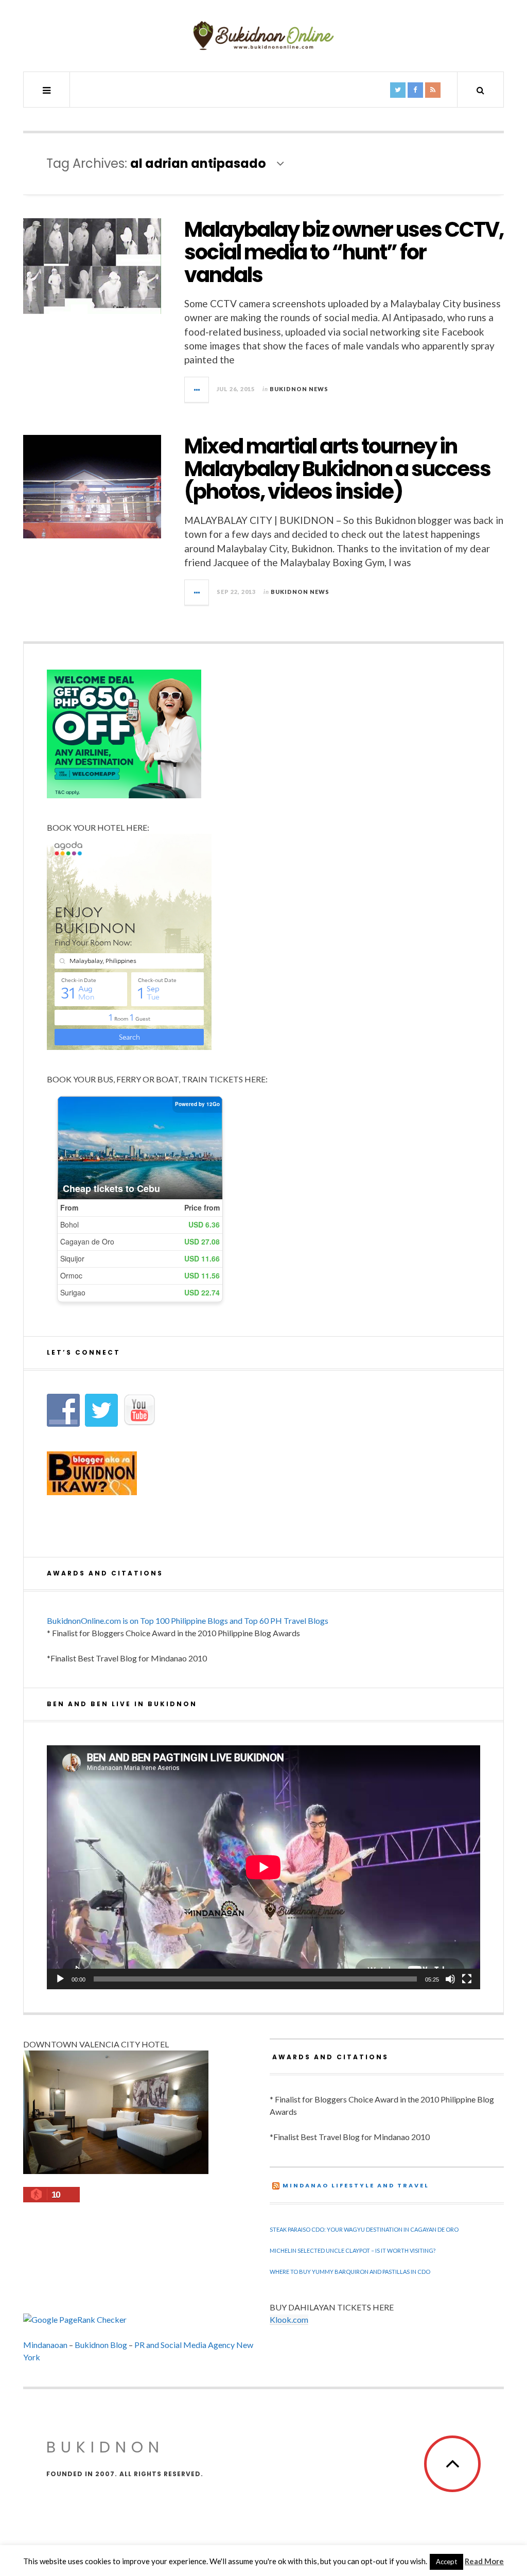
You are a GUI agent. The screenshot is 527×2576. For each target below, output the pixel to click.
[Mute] (450, 1979)
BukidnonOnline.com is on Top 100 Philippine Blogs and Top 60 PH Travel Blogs (188, 1620)
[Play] (60, 1979)
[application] (263, 1867)
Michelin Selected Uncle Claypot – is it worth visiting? (353, 2250)
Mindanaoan (45, 2345)
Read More (484, 2561)
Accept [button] (446, 2562)
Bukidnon (105, 2447)
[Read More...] (197, 390)
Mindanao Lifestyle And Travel (356, 2185)
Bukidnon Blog (101, 2345)
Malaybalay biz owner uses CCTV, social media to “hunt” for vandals (344, 252)
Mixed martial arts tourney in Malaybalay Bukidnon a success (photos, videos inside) (337, 469)
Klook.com (289, 2319)
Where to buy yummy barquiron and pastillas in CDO (350, 2272)
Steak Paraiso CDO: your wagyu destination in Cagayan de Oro (364, 2229)
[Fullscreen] (467, 1979)
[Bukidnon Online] (263, 35)
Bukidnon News (299, 389)
